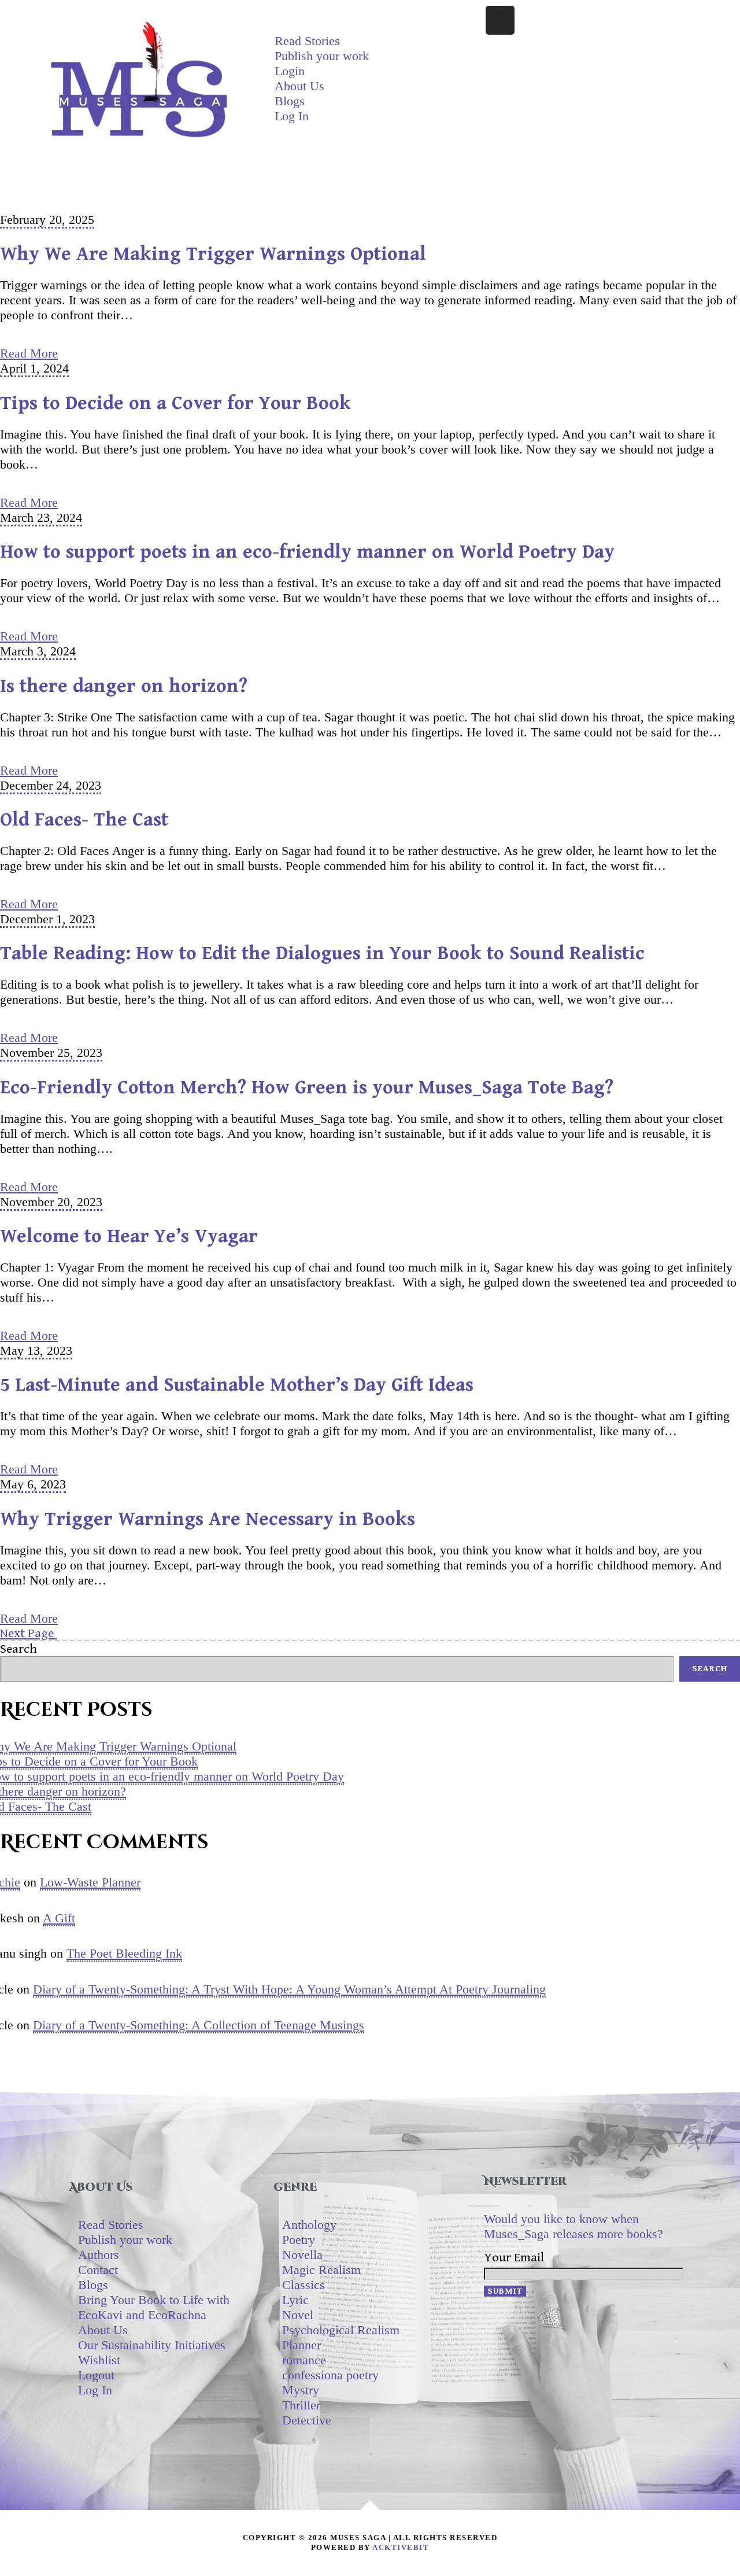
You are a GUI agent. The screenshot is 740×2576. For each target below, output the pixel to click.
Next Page (28, 1633)
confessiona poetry (330, 2375)
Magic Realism (321, 2270)
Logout (96, 2375)
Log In (292, 116)
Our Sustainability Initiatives (152, 2345)
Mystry (301, 2390)
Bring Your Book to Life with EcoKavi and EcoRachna (154, 2307)
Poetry (299, 2240)
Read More (29, 353)
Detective (307, 2420)
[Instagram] (500, 20)
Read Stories (307, 41)
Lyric (295, 2300)
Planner (301, 2345)
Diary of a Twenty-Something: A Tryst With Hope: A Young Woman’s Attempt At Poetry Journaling (289, 1989)
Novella (302, 2255)
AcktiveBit (401, 2547)
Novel (298, 2315)
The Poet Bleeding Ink (124, 1953)
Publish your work (322, 56)
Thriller (301, 2405)
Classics (304, 2285)
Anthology (309, 2225)
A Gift (59, 1918)
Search (18, 1649)
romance (304, 2360)
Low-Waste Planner (90, 1882)
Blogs (290, 101)
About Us (299, 86)
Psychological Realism (341, 2330)
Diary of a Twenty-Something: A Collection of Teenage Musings (199, 2025)
